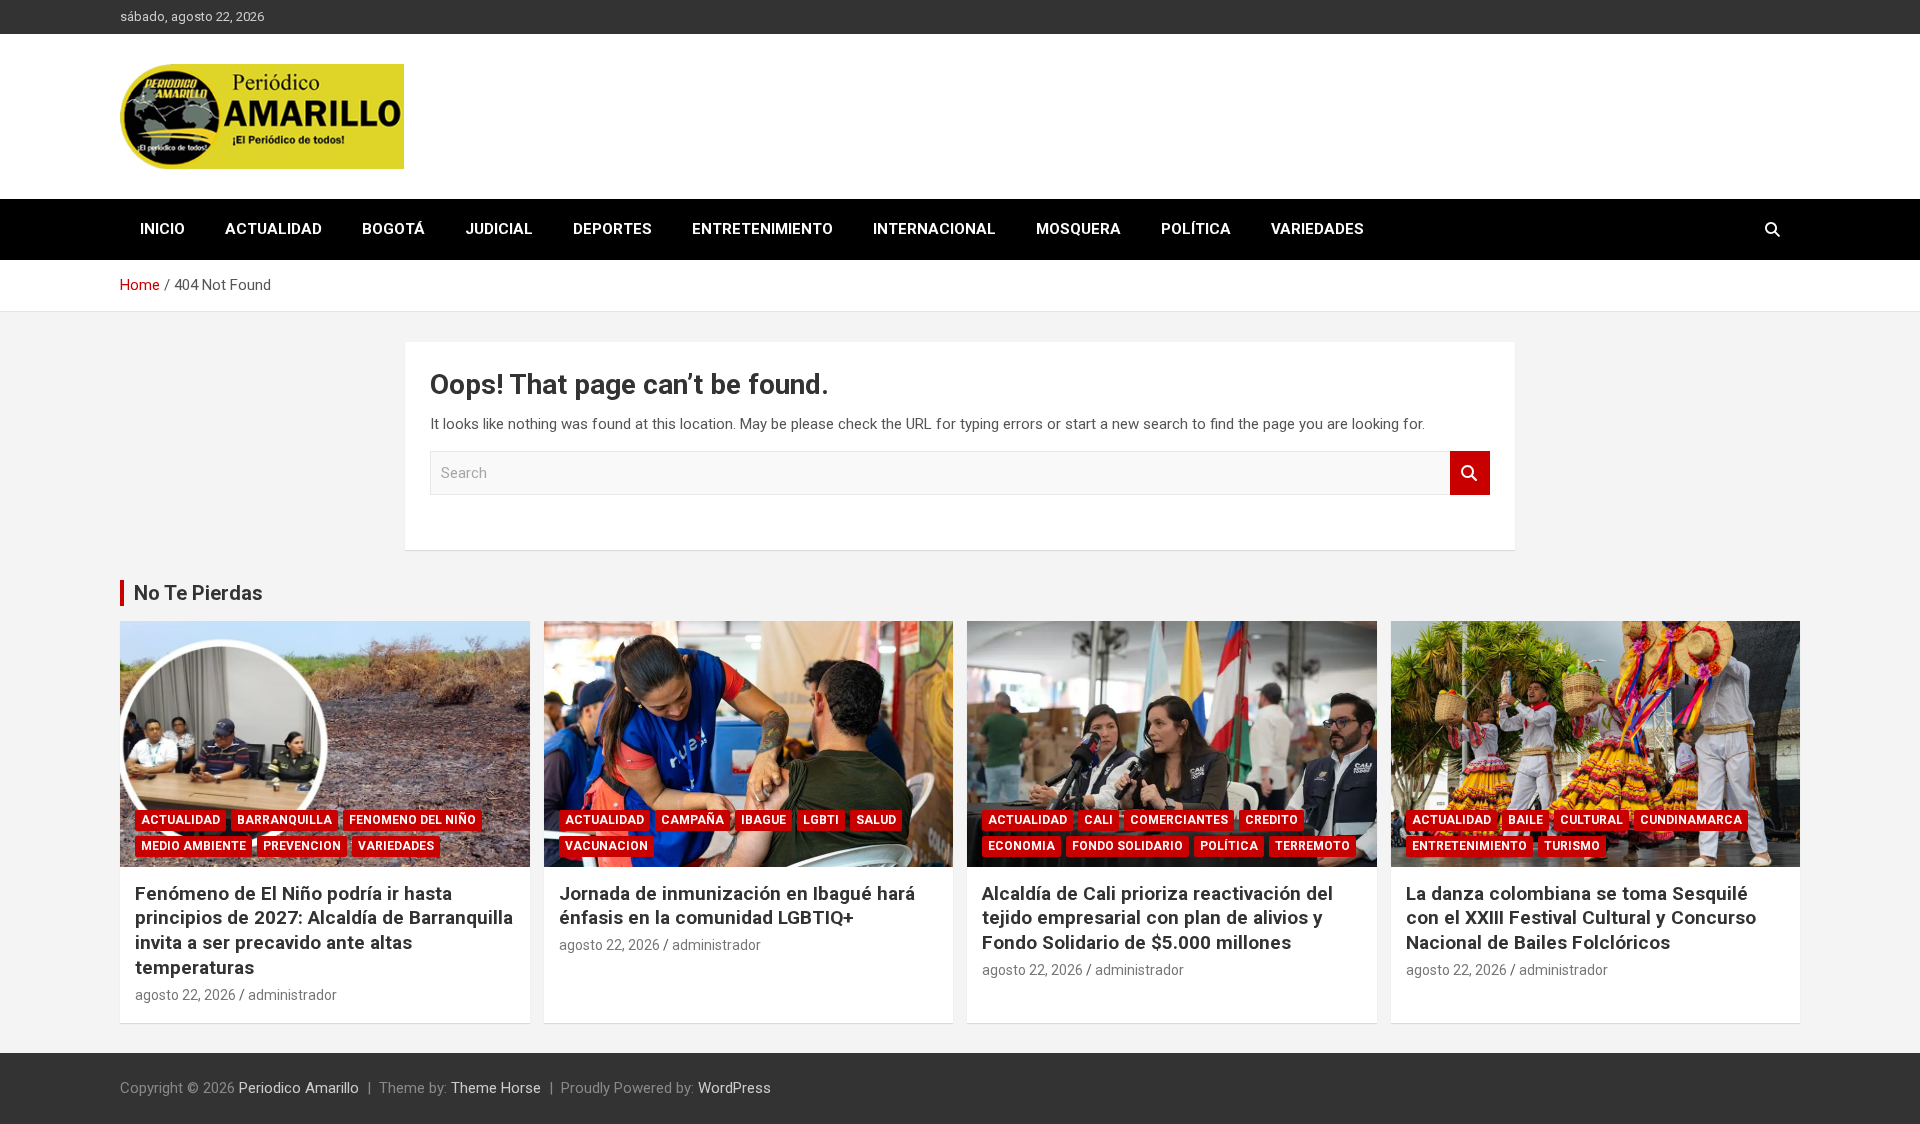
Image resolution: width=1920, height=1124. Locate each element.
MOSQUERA (1078, 229)
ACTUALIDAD (273, 229)
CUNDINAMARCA (1691, 820)
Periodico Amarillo (299, 1088)
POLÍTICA (1196, 229)
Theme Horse (496, 1088)
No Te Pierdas (198, 593)
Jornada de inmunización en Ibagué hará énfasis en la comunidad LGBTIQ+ (737, 906)
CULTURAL (1591, 820)
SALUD (876, 820)
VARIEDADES (1317, 229)
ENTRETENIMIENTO (762, 229)
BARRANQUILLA (284, 820)
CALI (1098, 820)
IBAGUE (763, 820)
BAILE (1525, 820)
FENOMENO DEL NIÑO (412, 820)
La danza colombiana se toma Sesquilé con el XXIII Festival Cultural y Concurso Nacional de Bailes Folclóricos (1581, 918)
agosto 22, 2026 (185, 995)
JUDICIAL (499, 229)
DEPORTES (612, 229)
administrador (292, 995)
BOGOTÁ (393, 229)
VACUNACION (606, 846)
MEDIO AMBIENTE (193, 846)
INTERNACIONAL (934, 229)
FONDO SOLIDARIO (1127, 846)
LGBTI (821, 820)
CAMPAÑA (692, 820)
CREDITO (1271, 820)
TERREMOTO (1312, 846)
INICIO (162, 229)
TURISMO (1572, 846)
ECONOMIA (1021, 846)
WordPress (734, 1088)
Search (1470, 473)
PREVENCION (302, 846)
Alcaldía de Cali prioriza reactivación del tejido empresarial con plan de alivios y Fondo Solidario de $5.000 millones (1157, 918)
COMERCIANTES (1179, 820)
